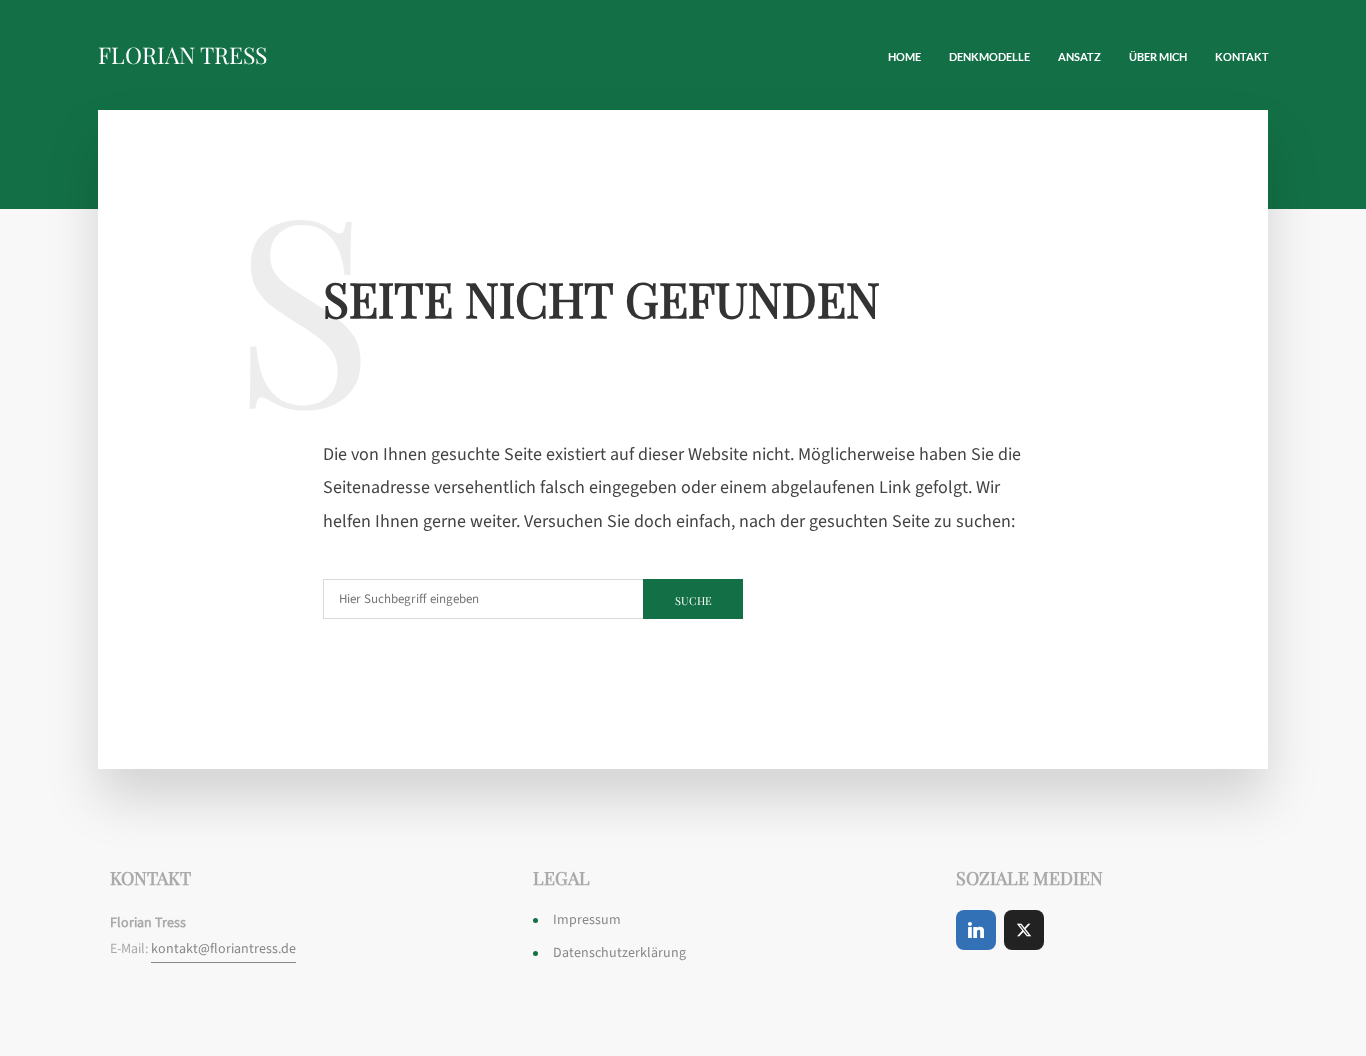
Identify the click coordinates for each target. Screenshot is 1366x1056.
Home (904, 56)
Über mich (1158, 56)
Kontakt (1242, 56)
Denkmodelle (989, 56)
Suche (693, 600)
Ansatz (1079, 56)
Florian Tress (182, 54)
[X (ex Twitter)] (1024, 930)
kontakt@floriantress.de (223, 949)
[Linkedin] (976, 930)
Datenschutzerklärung (619, 953)
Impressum (587, 920)
